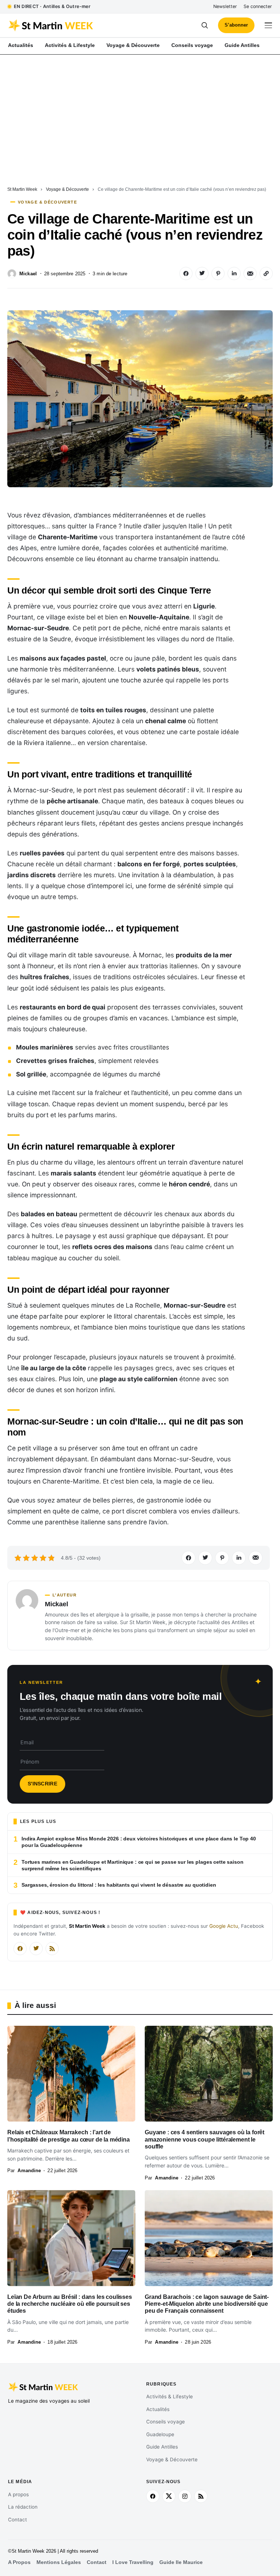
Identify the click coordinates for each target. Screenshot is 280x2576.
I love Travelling (133, 2562)
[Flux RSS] (52, 1949)
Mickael (28, 274)
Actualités (158, 2409)
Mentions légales (59, 2562)
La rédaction (23, 2507)
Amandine (29, 2171)
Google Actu (224, 1926)
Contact (17, 2520)
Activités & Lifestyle (170, 2396)
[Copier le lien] (266, 273)
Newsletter (225, 6)
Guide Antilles (162, 2447)
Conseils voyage (166, 2422)
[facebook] (153, 2496)
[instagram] (185, 2496)
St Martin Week (22, 189)
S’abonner (236, 25)
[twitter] (169, 2496)
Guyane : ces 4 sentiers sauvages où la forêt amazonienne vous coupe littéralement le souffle (205, 2139)
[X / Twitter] (36, 1949)
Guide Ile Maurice (181, 2562)
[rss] (201, 2496)
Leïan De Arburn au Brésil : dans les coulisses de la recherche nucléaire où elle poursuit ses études (70, 2304)
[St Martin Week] (74, 25)
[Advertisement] (140, 109)
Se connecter (258, 6)
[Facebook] (20, 1949)
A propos (18, 2494)
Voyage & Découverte (67, 189)
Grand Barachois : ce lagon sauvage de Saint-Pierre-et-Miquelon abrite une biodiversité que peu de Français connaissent (207, 2304)
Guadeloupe (160, 2434)
